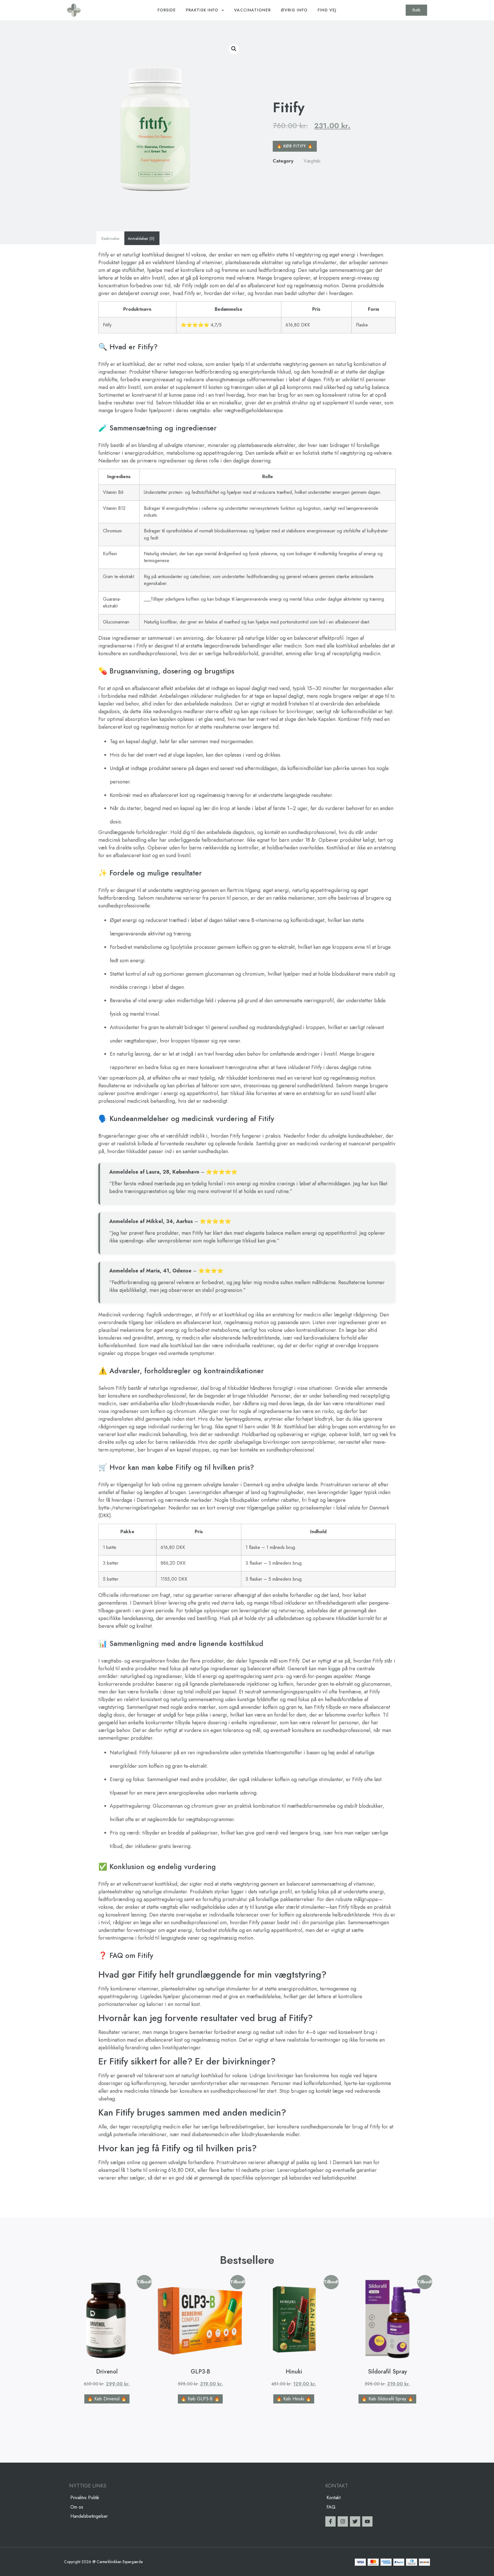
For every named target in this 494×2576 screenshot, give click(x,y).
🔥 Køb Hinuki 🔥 (294, 2399)
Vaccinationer (252, 10)
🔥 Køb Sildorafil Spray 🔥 (387, 2399)
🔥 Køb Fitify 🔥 (295, 146)
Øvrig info (294, 10)
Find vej (327, 10)
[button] (234, 49)
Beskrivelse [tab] (110, 238)
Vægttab (312, 161)
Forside (167, 10)
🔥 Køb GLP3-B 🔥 (200, 2399)
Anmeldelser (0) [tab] (141, 238)
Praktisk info (202, 10)
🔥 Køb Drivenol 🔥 (107, 2399)
